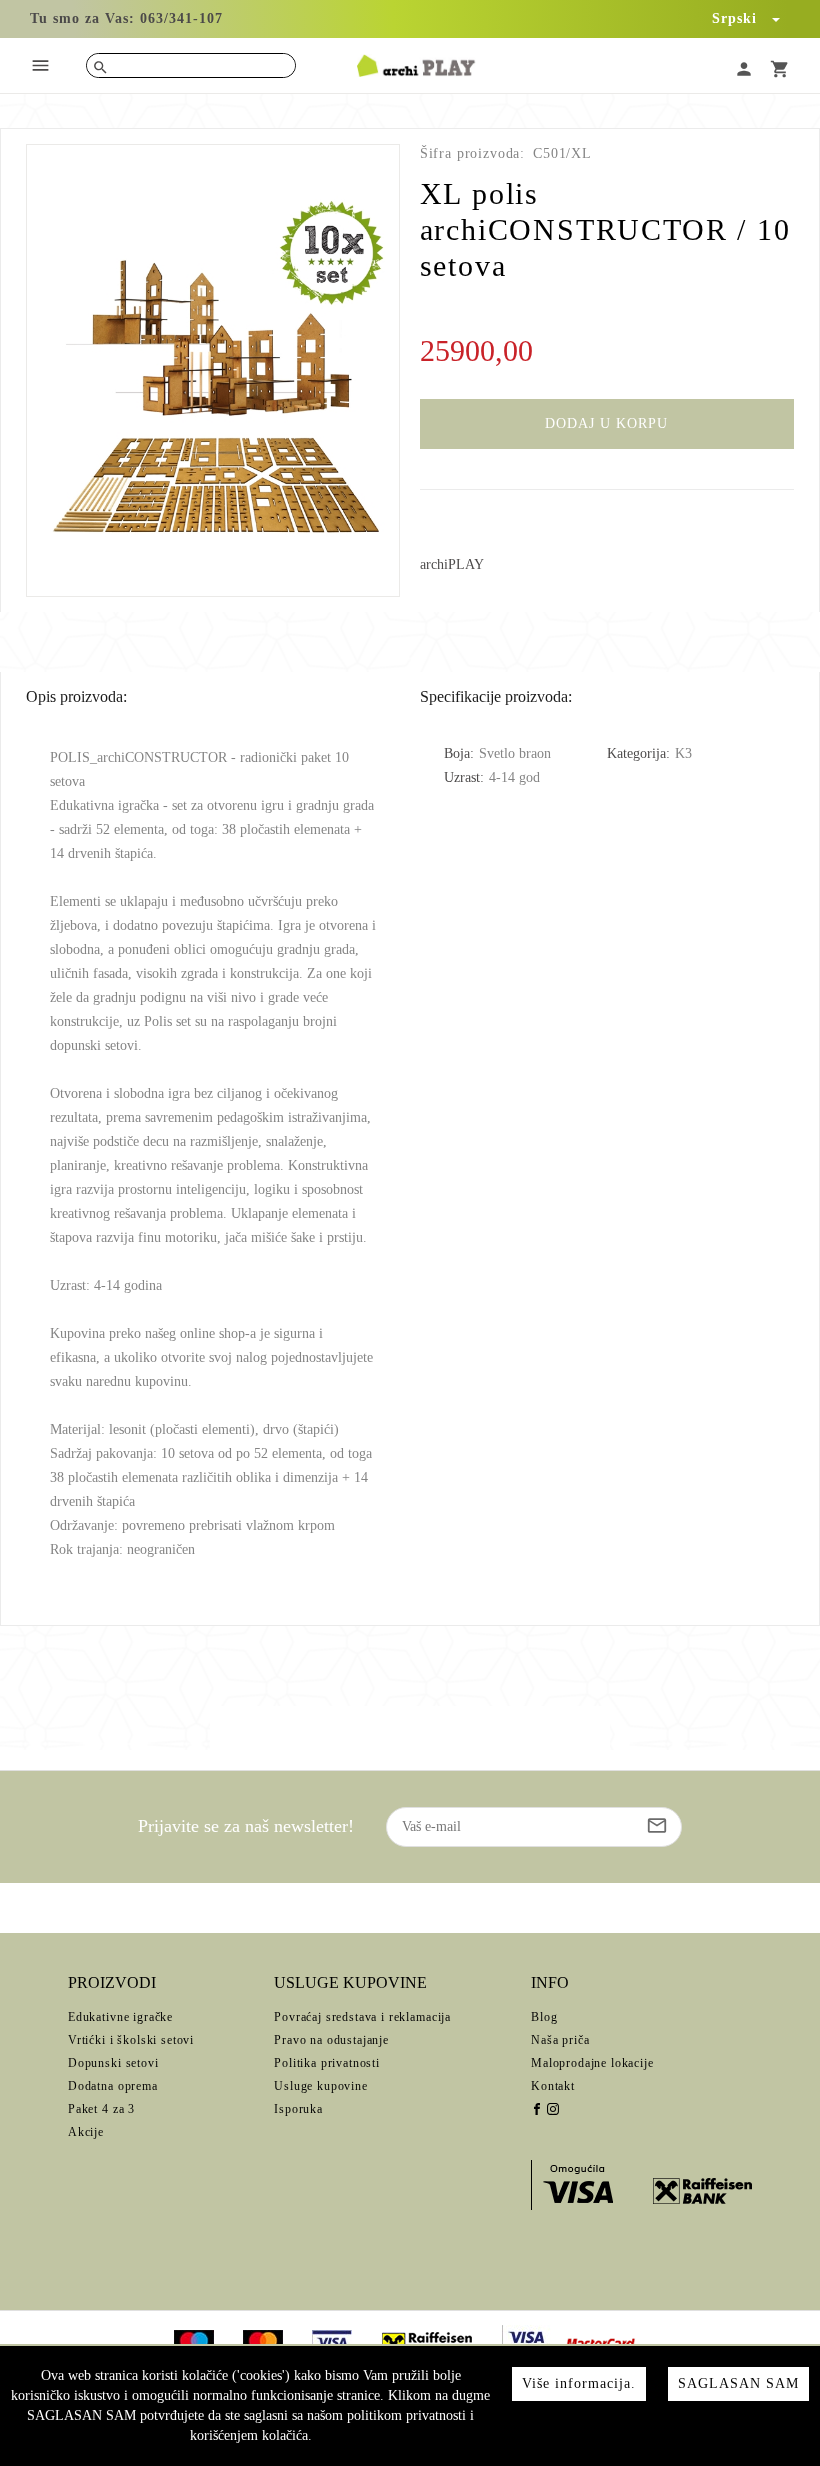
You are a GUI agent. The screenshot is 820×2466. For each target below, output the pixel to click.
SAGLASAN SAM (738, 2383)
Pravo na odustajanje (331, 2040)
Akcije (86, 2132)
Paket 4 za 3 (101, 2109)
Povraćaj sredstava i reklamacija (362, 2017)
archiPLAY (452, 565)
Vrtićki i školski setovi (131, 2040)
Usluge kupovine (321, 2086)
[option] (213, 370)
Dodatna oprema (113, 2086)
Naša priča (560, 2040)
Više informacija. (579, 2383)
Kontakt (553, 2086)
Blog (544, 2017)
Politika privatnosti (327, 2063)
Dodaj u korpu (606, 423)
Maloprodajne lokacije (592, 2063)
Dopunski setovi (113, 2063)
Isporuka (298, 2109)
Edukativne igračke (120, 2017)
